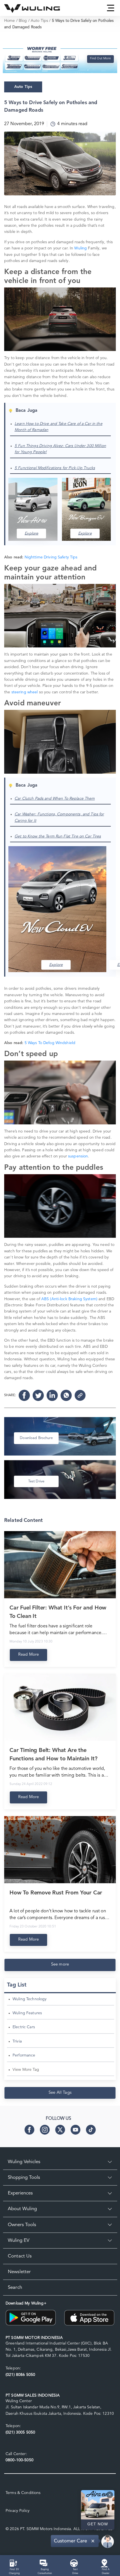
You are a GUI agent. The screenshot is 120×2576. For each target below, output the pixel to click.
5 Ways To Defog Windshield (50, 1043)
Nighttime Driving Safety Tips (52, 557)
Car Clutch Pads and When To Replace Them (55, 799)
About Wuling (22, 2209)
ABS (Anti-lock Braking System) (69, 1299)
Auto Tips (39, 21)
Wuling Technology (30, 1999)
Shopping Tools (24, 2178)
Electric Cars (24, 2027)
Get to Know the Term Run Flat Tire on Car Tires (58, 836)
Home (10, 21)
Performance (24, 2055)
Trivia (17, 2041)
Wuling (81, 248)
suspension (78, 1156)
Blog (23, 21)
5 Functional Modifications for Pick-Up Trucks (55, 468)
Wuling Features (27, 2013)
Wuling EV (19, 2241)
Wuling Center (19, 2401)
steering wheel (24, 692)
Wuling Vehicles (24, 2162)
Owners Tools (22, 2225)
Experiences (20, 2193)
